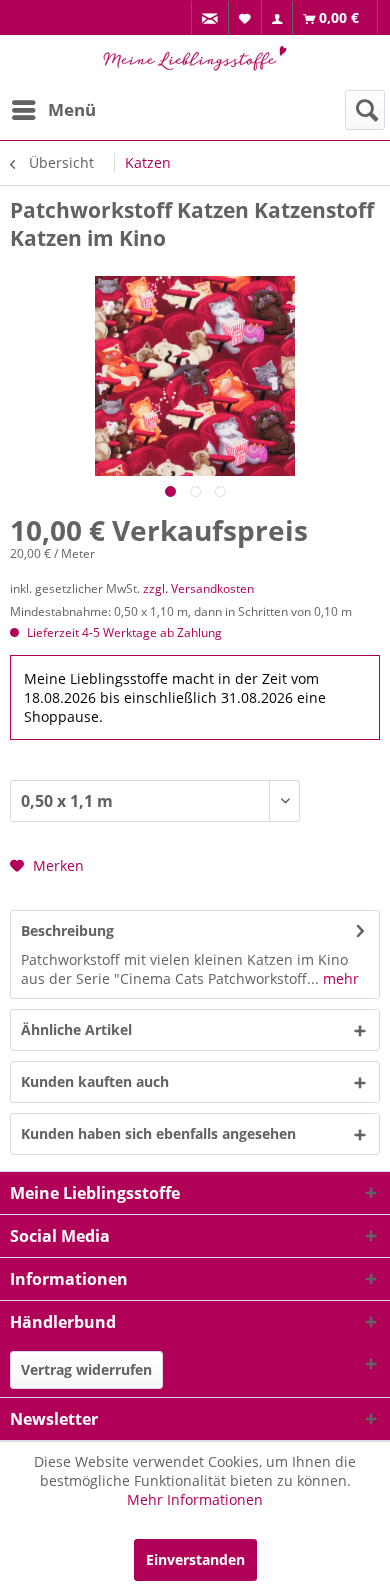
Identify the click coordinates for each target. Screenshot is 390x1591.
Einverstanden (195, 1559)
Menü (72, 109)
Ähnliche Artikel (76, 1029)
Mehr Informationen (195, 1499)
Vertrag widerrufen (86, 1369)
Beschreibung (67, 930)
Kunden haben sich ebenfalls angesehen (158, 1133)
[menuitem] (210, 18)
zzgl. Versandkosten (198, 588)
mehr (339, 978)
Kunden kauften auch (95, 1081)
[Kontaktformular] (210, 18)
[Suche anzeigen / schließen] (365, 110)
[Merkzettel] (245, 17)
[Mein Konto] (277, 18)
